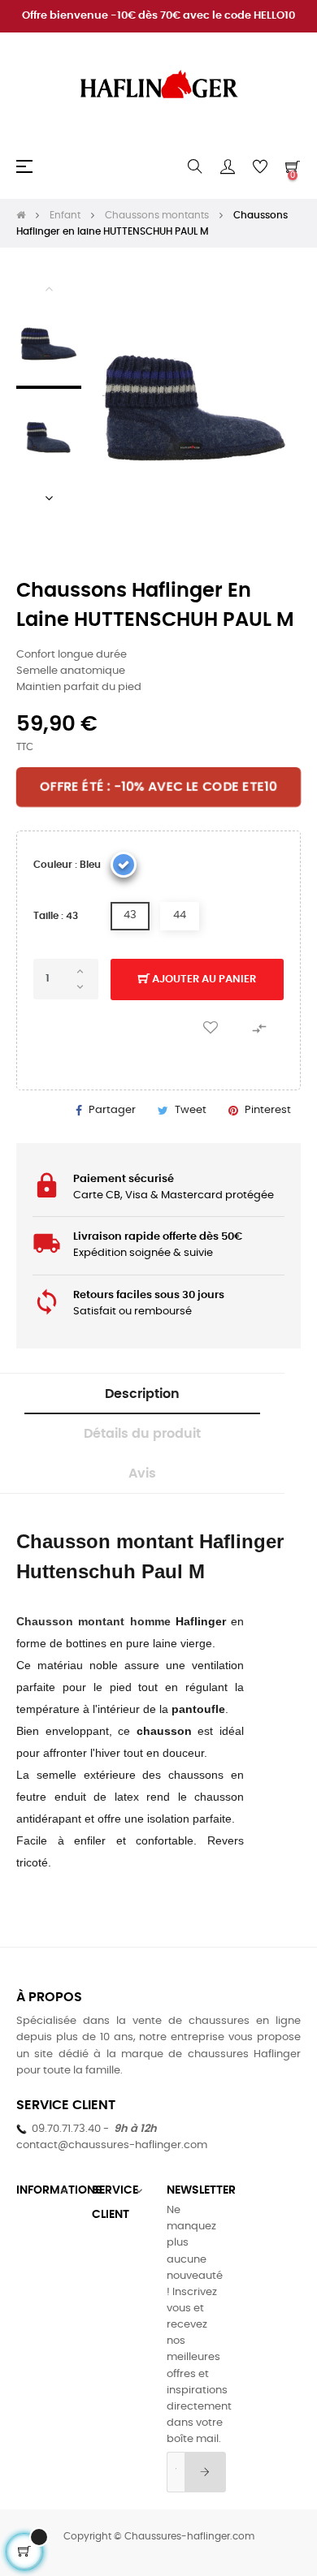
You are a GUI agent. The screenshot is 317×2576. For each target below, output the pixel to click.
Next (49, 498)
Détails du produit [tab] (142, 1434)
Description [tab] (142, 1394)
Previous (49, 288)
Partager (112, 1110)
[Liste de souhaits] (211, 1028)
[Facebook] (218, 2211)
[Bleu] (124, 865)
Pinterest (268, 1110)
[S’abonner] (205, 2472)
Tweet (191, 1110)
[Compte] (228, 166)
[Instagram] (289, 2211)
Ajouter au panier (203, 979)
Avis (142, 1474)
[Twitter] (254, 2211)
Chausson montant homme (96, 1621)
